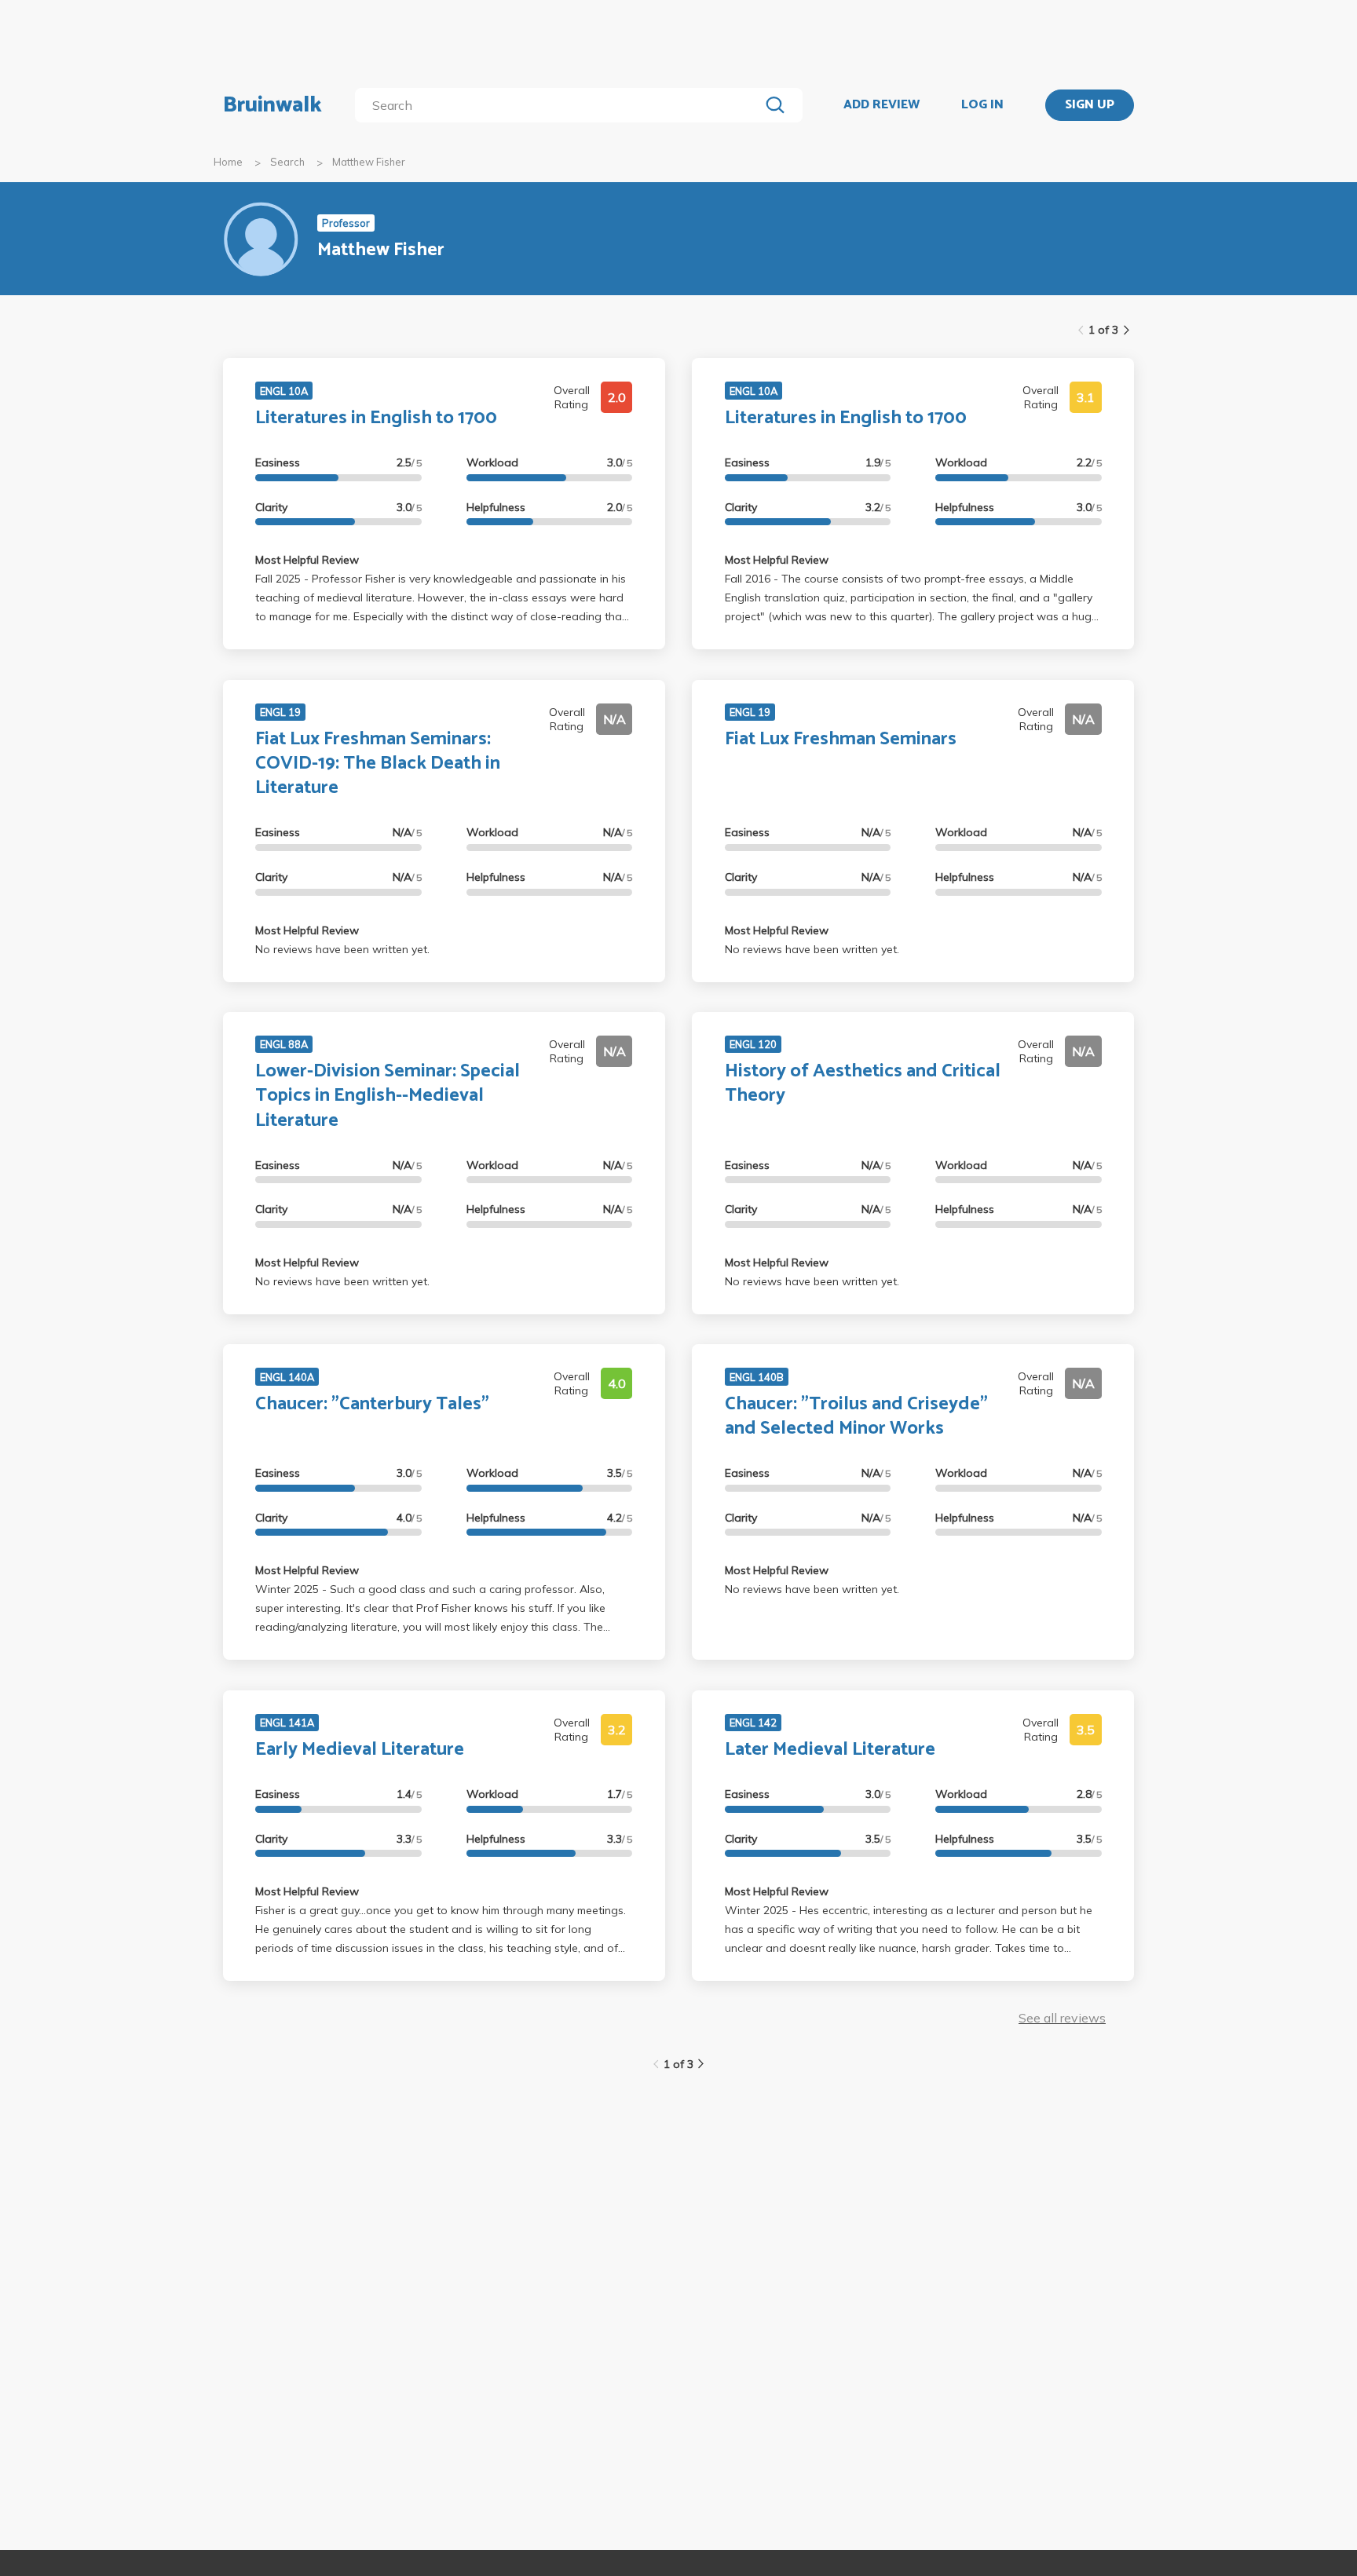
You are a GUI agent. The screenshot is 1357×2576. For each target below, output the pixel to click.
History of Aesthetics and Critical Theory (863, 1083)
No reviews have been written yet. (342, 949)
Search (287, 162)
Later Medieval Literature (830, 1750)
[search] (560, 105)
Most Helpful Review (307, 560)
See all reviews (1062, 2018)
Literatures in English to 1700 (376, 418)
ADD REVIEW (882, 105)
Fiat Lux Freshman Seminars (841, 739)
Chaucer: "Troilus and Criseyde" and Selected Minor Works (856, 1416)
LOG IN (982, 105)
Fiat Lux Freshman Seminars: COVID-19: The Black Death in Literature (378, 764)
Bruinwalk (272, 105)
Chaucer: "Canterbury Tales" (372, 1404)
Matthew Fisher (369, 162)
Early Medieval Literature (360, 1750)
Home (228, 162)
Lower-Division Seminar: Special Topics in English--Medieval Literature (388, 1096)
